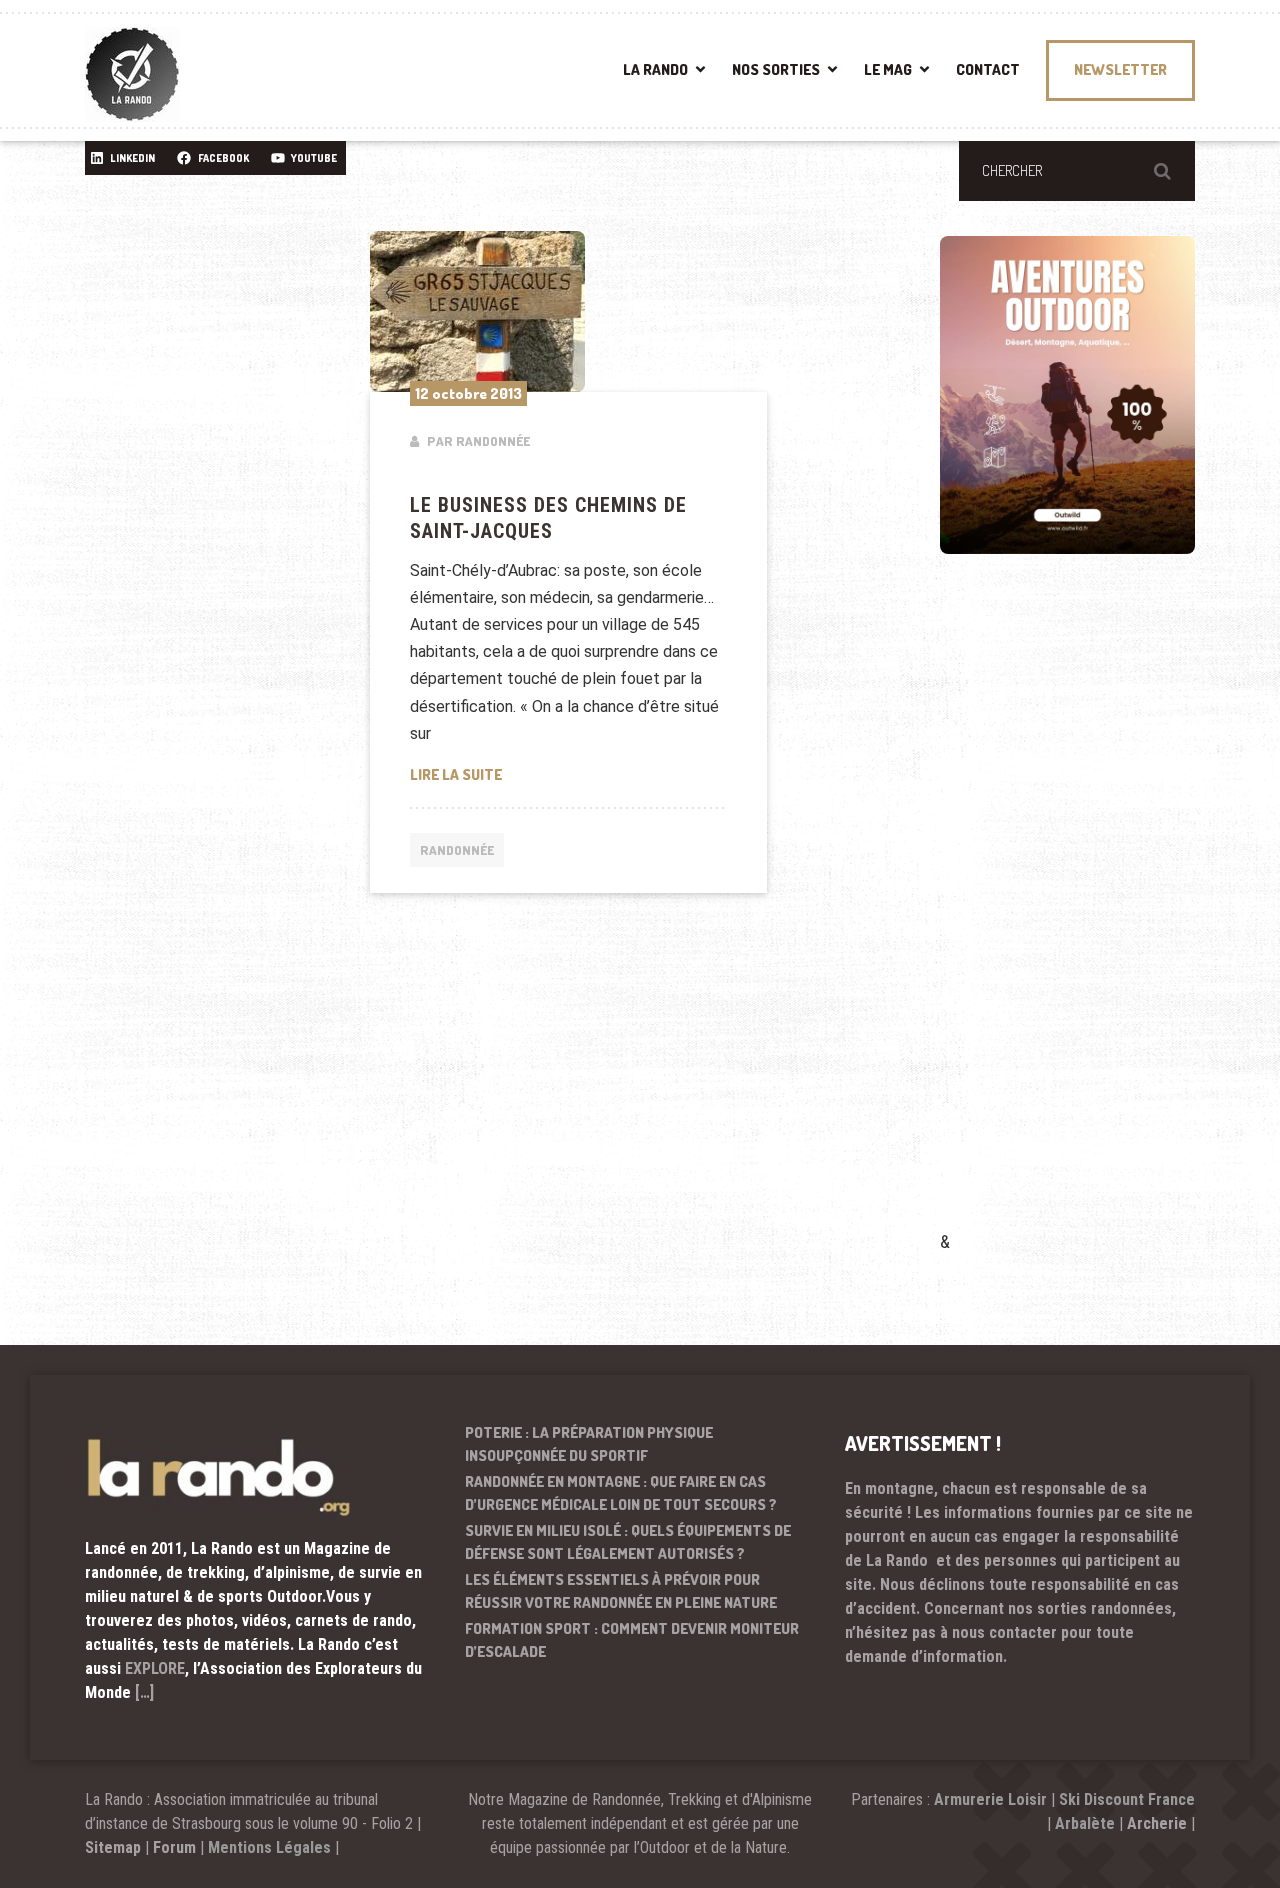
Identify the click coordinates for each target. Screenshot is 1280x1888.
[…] (144, 1692)
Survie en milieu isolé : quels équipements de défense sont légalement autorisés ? (628, 1542)
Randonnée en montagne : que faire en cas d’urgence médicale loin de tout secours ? (621, 1493)
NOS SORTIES (776, 69)
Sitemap (113, 1847)
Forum (174, 1847)
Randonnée (457, 850)
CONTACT (988, 69)
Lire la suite (569, 774)
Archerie (1157, 1823)
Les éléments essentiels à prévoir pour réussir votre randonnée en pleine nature (621, 1591)
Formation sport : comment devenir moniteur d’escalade (632, 1640)
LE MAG (888, 69)
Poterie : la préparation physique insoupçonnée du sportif (589, 1444)
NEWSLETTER (1120, 69)
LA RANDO (655, 69)
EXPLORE (155, 1668)
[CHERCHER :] (1077, 171)
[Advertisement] (1090, 921)
